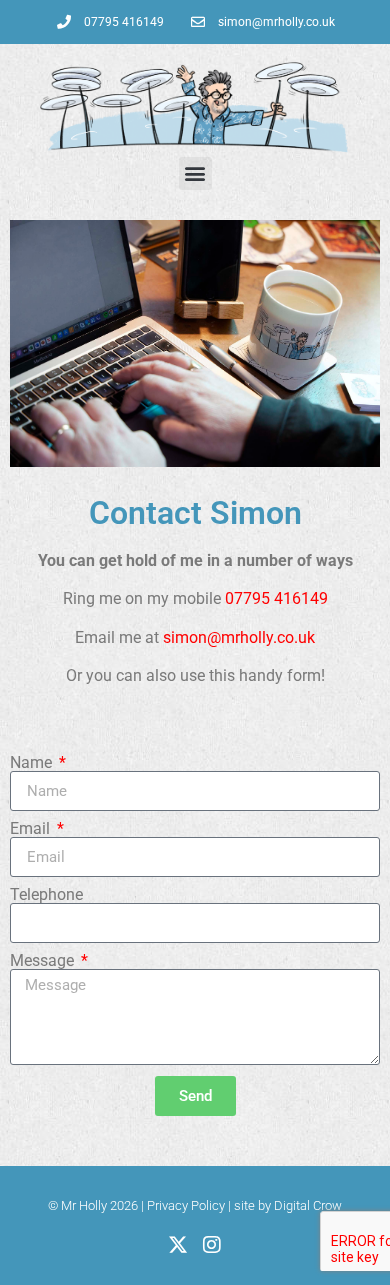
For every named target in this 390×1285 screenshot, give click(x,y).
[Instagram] (212, 1245)
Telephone (46, 895)
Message (44, 961)
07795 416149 (276, 598)
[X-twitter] (178, 1245)
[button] (195, 173)
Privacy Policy (186, 1205)
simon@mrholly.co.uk (239, 637)
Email (32, 829)
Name (33, 763)
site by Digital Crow (288, 1205)
